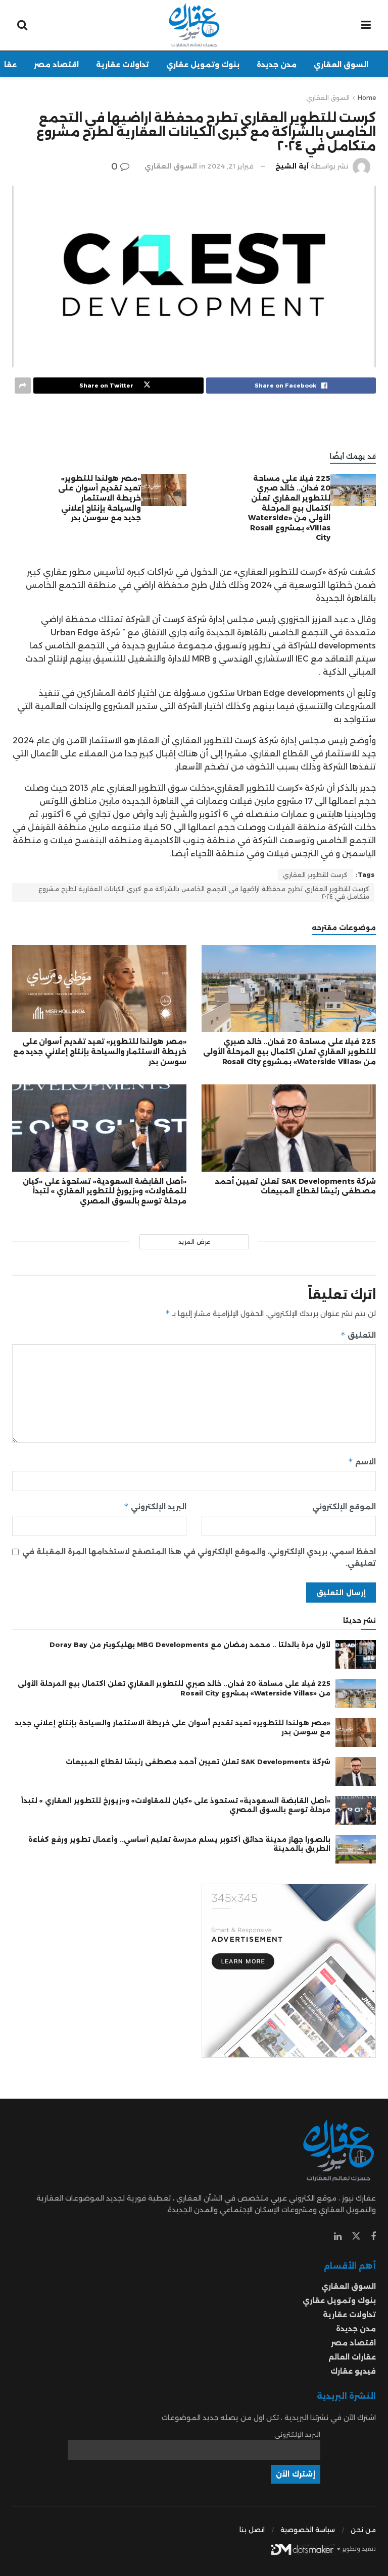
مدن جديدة (277, 65)
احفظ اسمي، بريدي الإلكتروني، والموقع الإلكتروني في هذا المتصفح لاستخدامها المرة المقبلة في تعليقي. (199, 1557)
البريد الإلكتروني (155, 1506)
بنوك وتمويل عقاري (203, 65)
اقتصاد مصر (56, 65)
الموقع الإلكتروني (344, 1507)
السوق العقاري (341, 65)
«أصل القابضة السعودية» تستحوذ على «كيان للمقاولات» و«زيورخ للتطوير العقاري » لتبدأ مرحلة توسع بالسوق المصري (105, 1191)
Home (367, 98)
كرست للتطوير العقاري (315, 875)
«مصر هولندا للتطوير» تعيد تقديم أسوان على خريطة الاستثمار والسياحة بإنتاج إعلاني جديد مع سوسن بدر (100, 498)
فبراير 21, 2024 (230, 166)
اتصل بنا (252, 2530)
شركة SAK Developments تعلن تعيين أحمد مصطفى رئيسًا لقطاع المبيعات (296, 1186)
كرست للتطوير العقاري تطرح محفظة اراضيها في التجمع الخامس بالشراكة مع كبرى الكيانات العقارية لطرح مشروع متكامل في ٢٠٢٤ (204, 893)
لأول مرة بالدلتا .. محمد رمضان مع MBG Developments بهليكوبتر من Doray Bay (190, 1645)
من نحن (363, 2530)
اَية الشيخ (292, 166)
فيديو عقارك (353, 2371)
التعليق (358, 1335)
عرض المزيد (194, 1242)
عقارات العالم (352, 2357)
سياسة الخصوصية (308, 2530)
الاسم (362, 1462)
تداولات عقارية (123, 65)
